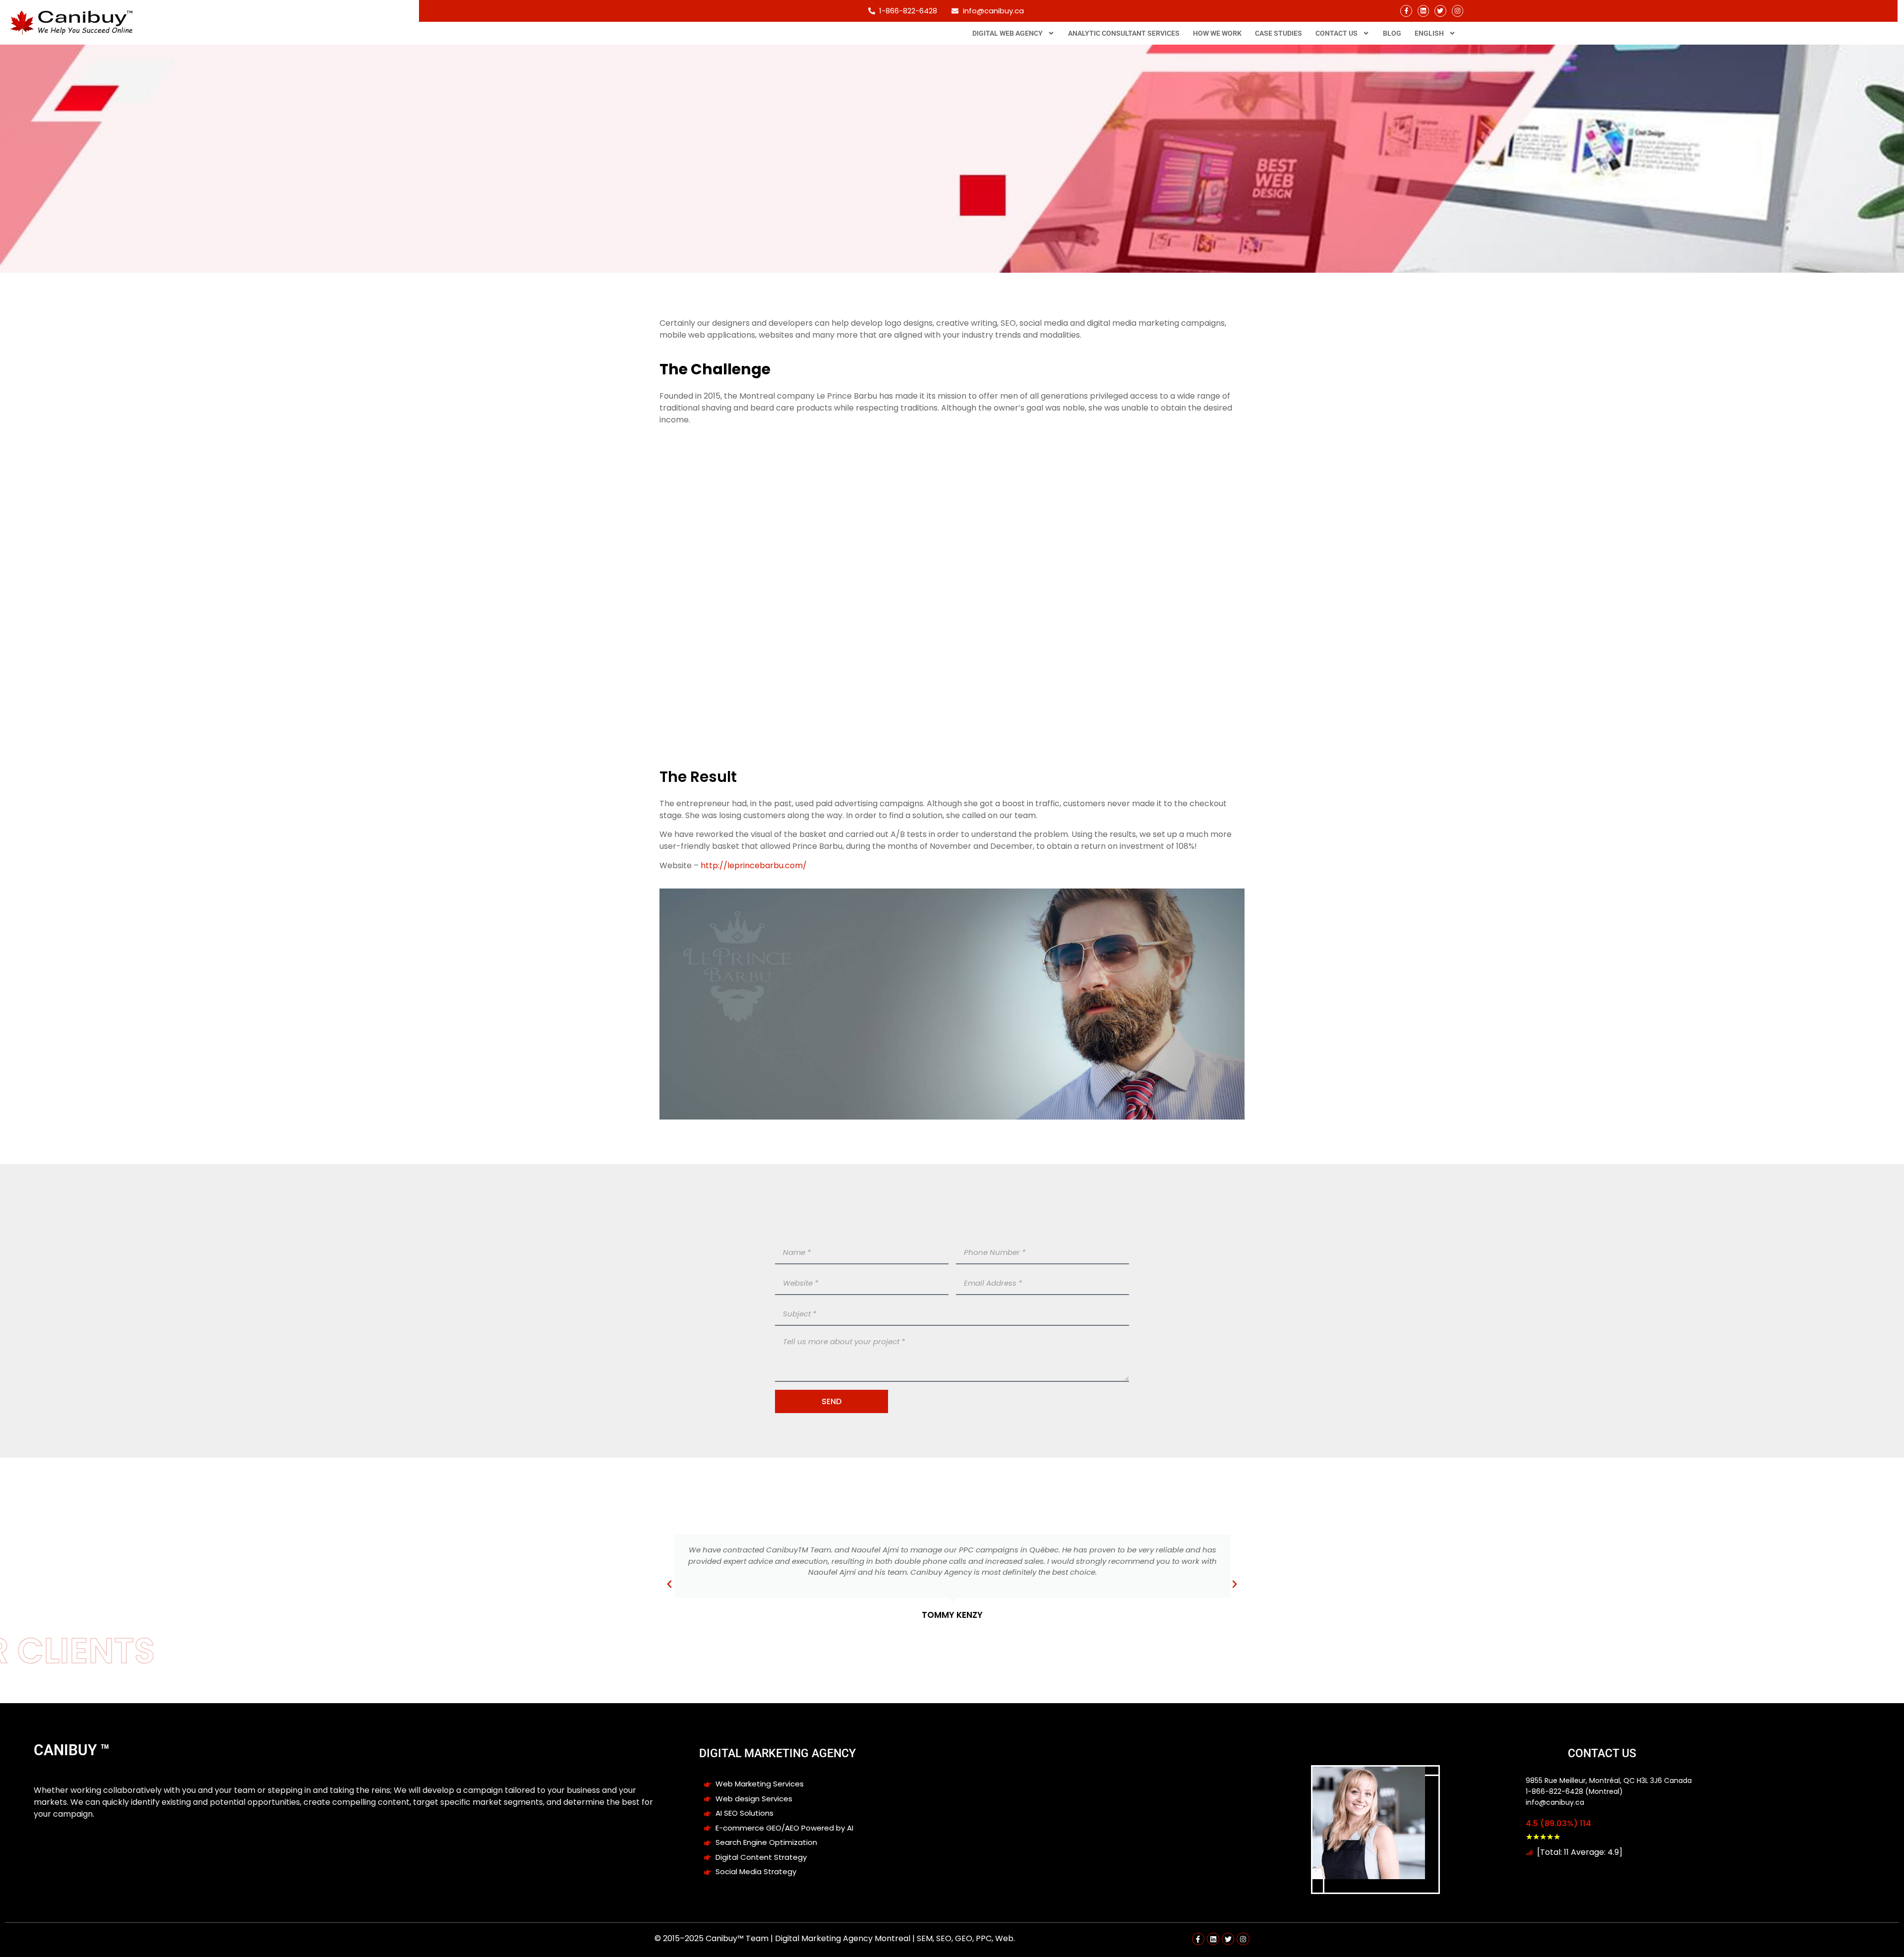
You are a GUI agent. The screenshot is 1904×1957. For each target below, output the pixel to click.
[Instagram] (1458, 11)
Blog (1392, 33)
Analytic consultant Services (1124, 33)
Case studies (1279, 33)
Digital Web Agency (1008, 33)
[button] (669, 1584)
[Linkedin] (1423, 11)
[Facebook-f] (1406, 11)
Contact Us (1337, 33)
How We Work (1217, 33)
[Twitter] (1440, 11)
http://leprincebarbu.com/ (754, 865)
